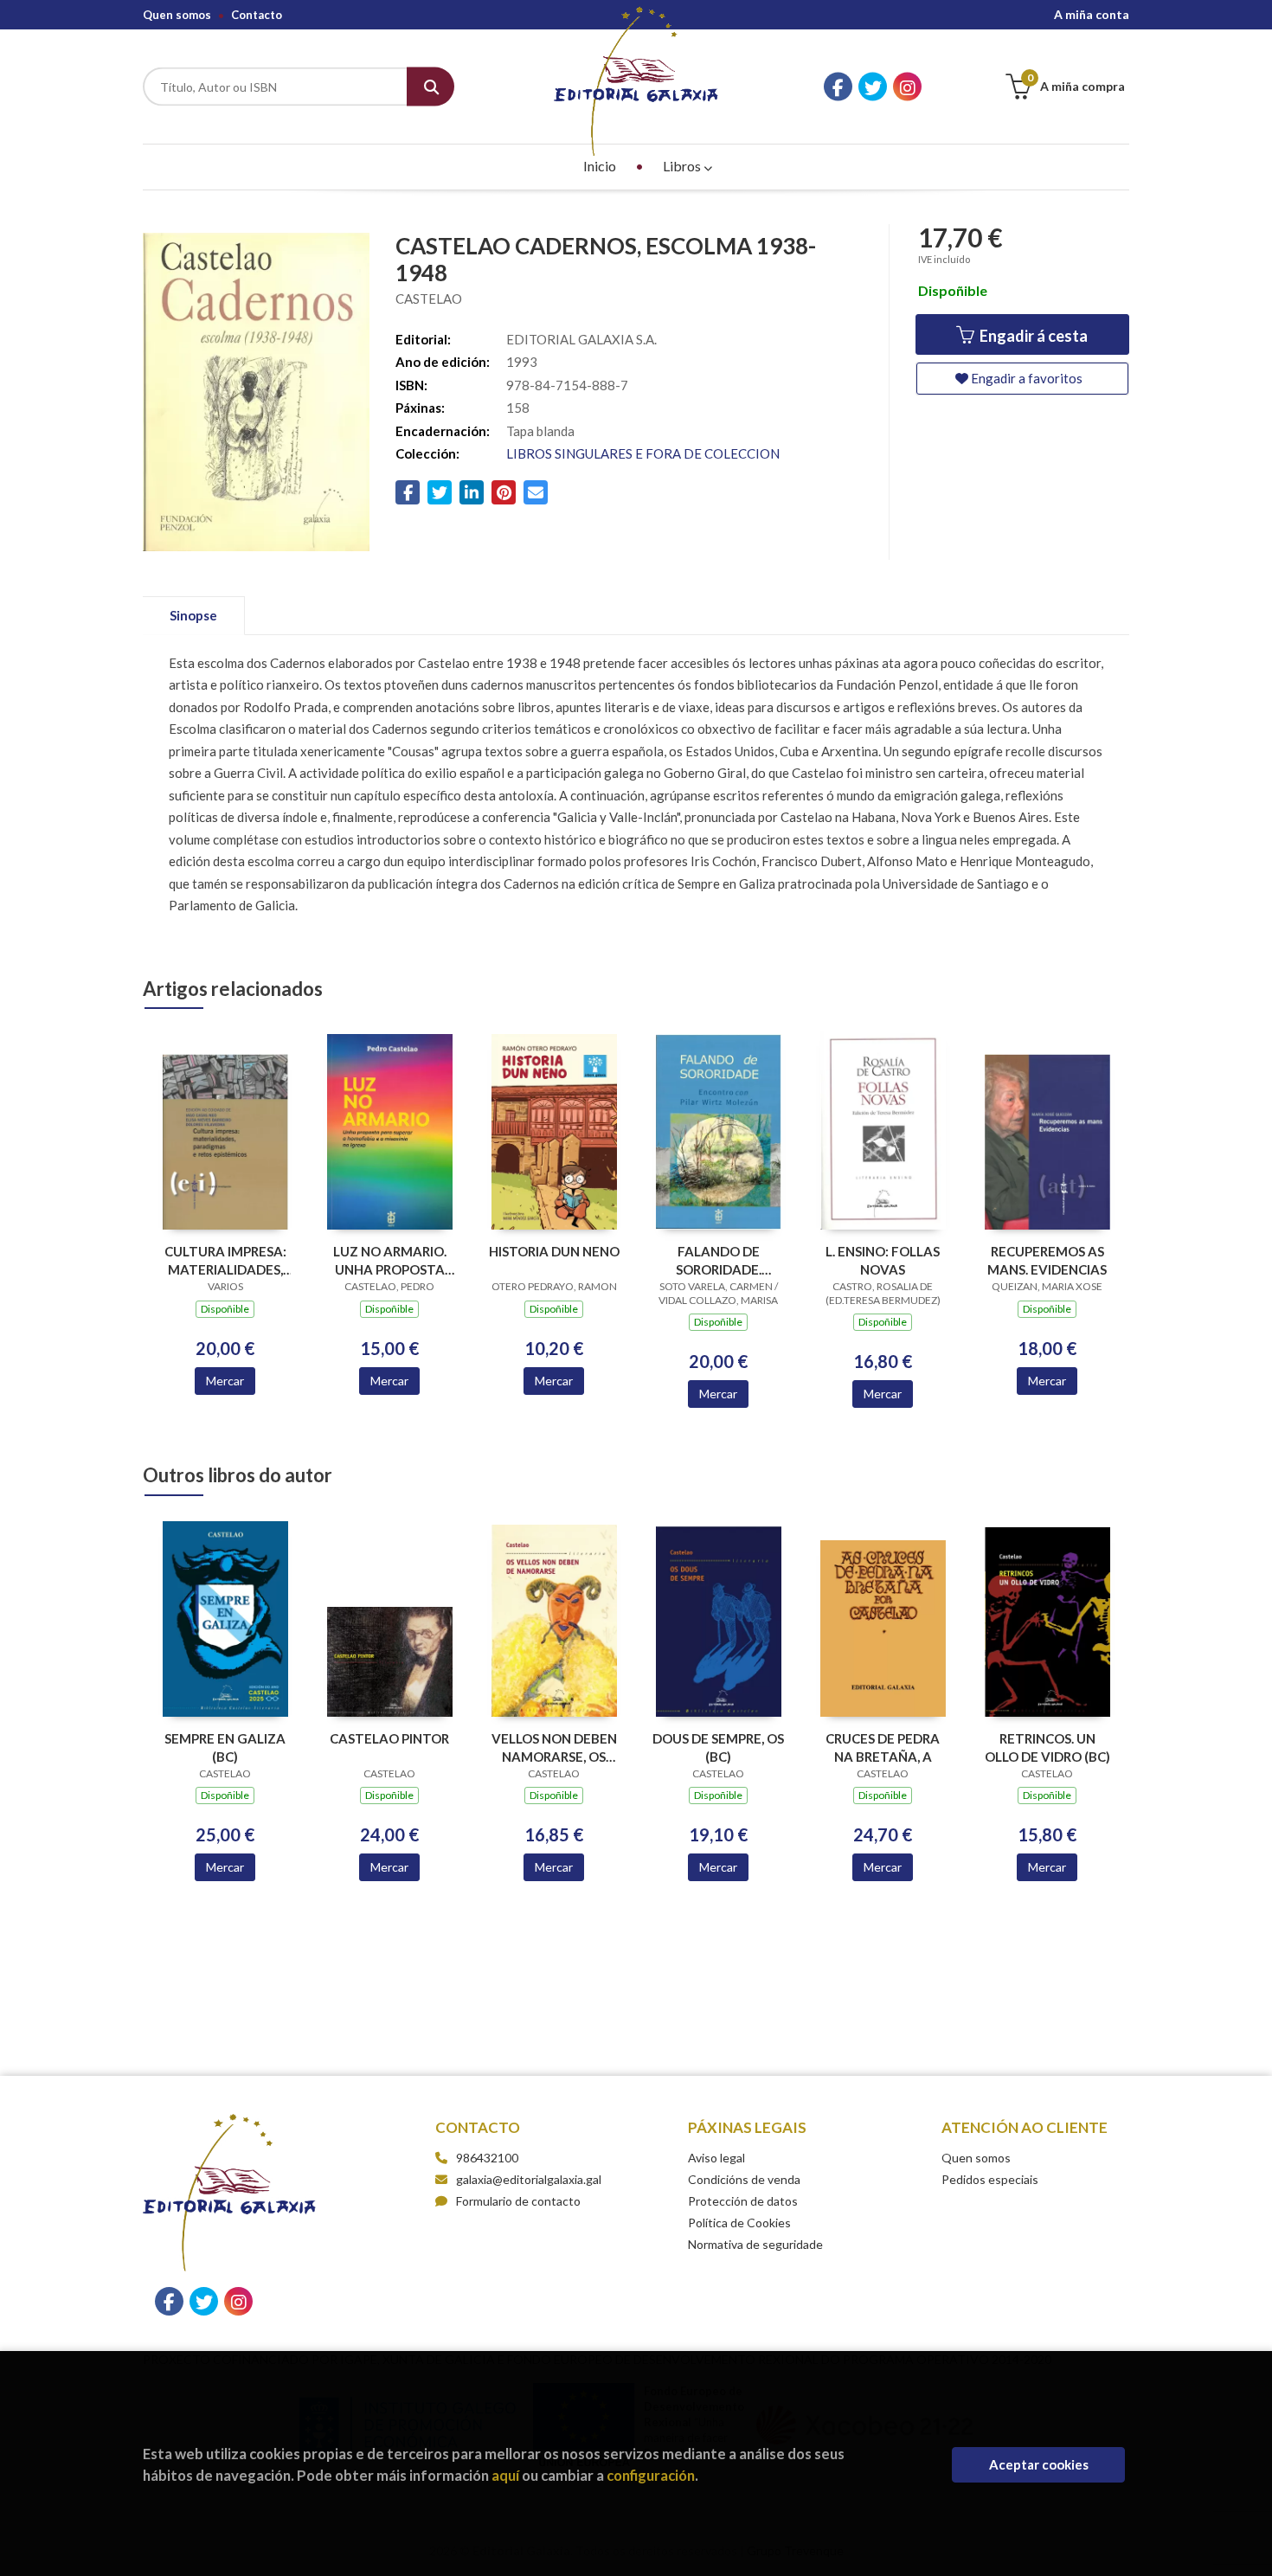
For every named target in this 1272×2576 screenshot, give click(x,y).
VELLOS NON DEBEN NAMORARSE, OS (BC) (554, 1747)
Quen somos (177, 15)
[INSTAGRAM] (907, 87)
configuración (651, 2475)
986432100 (487, 2158)
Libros (683, 166)
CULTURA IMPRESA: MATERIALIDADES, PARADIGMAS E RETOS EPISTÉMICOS (225, 1260)
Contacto (257, 15)
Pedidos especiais (990, 2179)
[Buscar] (430, 87)
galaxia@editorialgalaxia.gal (529, 2179)
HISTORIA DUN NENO (554, 1251)
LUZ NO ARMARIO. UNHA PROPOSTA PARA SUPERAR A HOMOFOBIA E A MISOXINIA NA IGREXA (390, 1260)
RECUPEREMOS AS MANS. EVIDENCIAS (1047, 1260)
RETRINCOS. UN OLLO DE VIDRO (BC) (1047, 1747)
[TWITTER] (873, 87)
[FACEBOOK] (838, 87)
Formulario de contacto (518, 2201)
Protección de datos (743, 2201)
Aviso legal (716, 2158)
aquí (505, 2475)
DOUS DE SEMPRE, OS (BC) (718, 1747)
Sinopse (193, 615)
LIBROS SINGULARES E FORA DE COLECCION (643, 453)
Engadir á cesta (1032, 336)
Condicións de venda (744, 2179)
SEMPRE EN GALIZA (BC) (225, 1747)
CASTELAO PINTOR (389, 1738)
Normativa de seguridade (755, 2244)
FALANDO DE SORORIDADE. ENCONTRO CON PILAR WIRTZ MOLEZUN (719, 1260)
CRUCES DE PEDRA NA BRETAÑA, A (883, 1747)
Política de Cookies (739, 2223)
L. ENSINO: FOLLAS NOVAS (883, 1260)
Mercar (225, 1381)
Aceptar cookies (1039, 2464)
